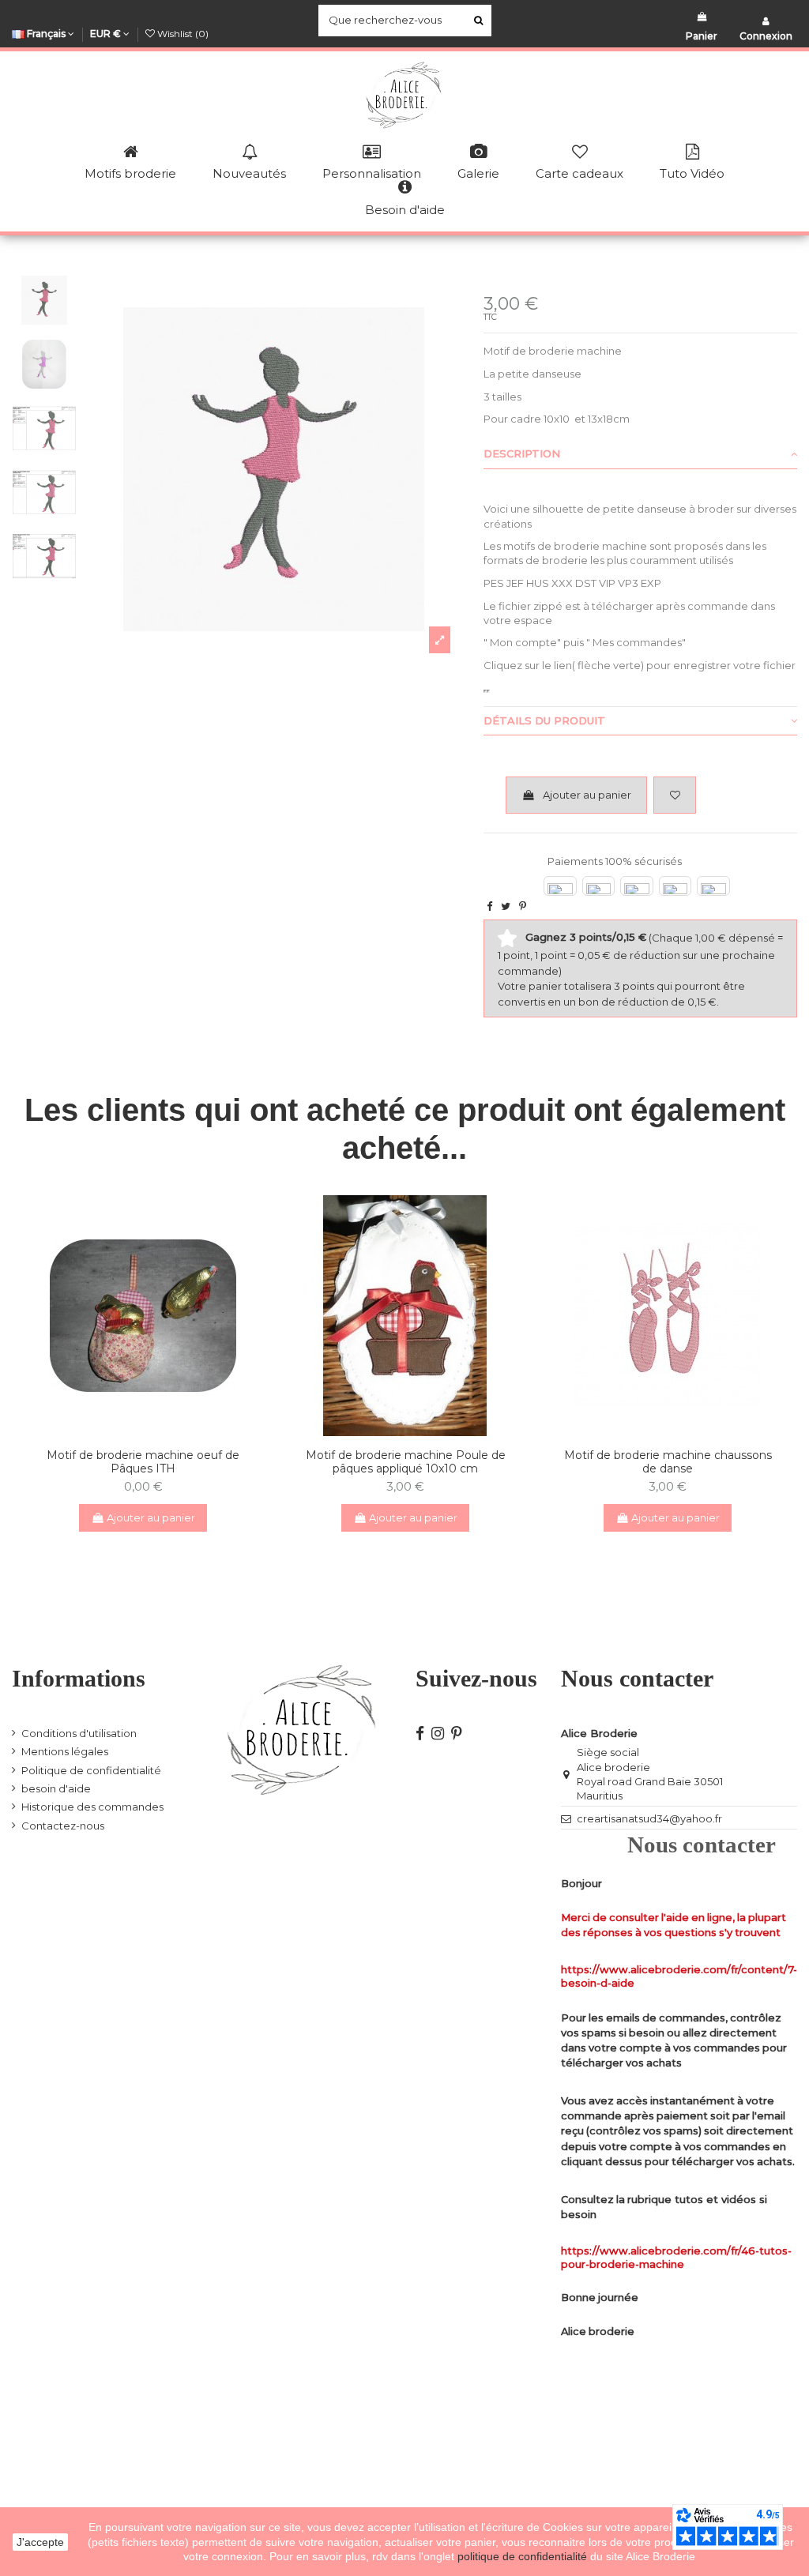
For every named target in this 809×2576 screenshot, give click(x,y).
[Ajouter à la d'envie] (133, 1431)
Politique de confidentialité (91, 1770)
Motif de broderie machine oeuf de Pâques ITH (143, 1462)
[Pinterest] (523, 906)
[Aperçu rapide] (153, 1431)
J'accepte (40, 2542)
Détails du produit (544, 720)
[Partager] (489, 906)
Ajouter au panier (587, 795)
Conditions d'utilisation (79, 1733)
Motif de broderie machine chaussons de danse (668, 1462)
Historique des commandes (92, 1807)
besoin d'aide (56, 1788)
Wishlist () (182, 34)
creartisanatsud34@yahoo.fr (649, 1818)
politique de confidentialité (524, 2556)
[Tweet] (506, 906)
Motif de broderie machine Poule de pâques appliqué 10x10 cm (406, 1462)
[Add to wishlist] (675, 795)
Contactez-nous (63, 1826)
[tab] (640, 455)
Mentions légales (65, 1751)
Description (522, 453)
